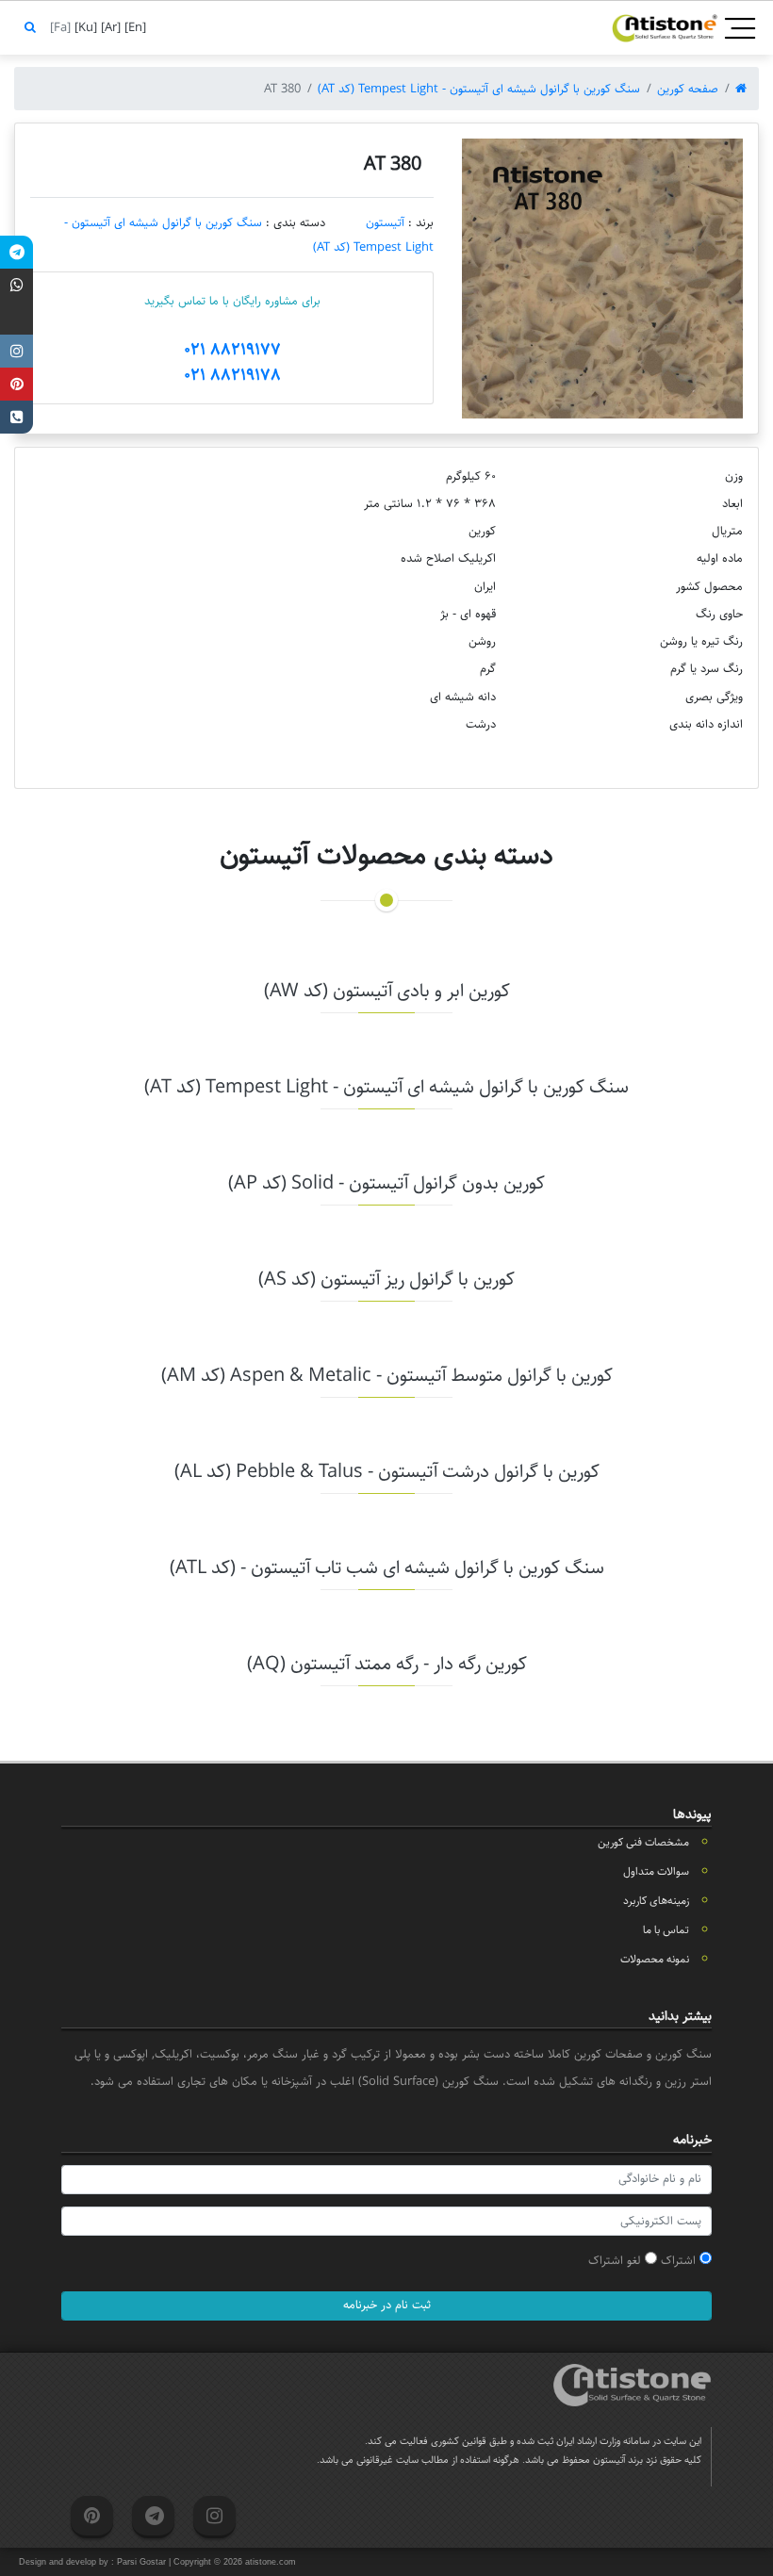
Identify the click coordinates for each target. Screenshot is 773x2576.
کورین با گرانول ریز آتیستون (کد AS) (386, 1280)
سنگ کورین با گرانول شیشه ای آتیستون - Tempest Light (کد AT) (479, 89)
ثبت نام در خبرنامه (387, 2305)
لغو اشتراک (617, 2260)
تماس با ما (666, 1930)
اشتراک (680, 2260)
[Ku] (84, 27)
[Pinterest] (16, 384)
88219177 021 (232, 350)
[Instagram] (16, 351)
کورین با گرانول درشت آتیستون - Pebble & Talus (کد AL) (387, 1472)
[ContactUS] (16, 417)
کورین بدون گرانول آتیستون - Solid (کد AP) (386, 1183)
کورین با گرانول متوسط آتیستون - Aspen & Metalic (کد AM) (387, 1376)
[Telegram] (16, 252)
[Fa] (58, 27)
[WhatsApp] (16, 285)
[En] (133, 27)
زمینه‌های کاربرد (656, 1901)
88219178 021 (232, 375)
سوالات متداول (656, 1871)
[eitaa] (16, 318)
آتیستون (385, 222)
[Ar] (109, 27)
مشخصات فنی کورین (643, 1842)
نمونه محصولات (655, 1959)
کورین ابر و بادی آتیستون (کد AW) (387, 991)
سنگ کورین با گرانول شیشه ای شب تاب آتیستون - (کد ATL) (387, 1568)
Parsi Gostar (141, 2562)
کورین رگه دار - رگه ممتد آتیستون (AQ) (387, 1664)
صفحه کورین (688, 89)
